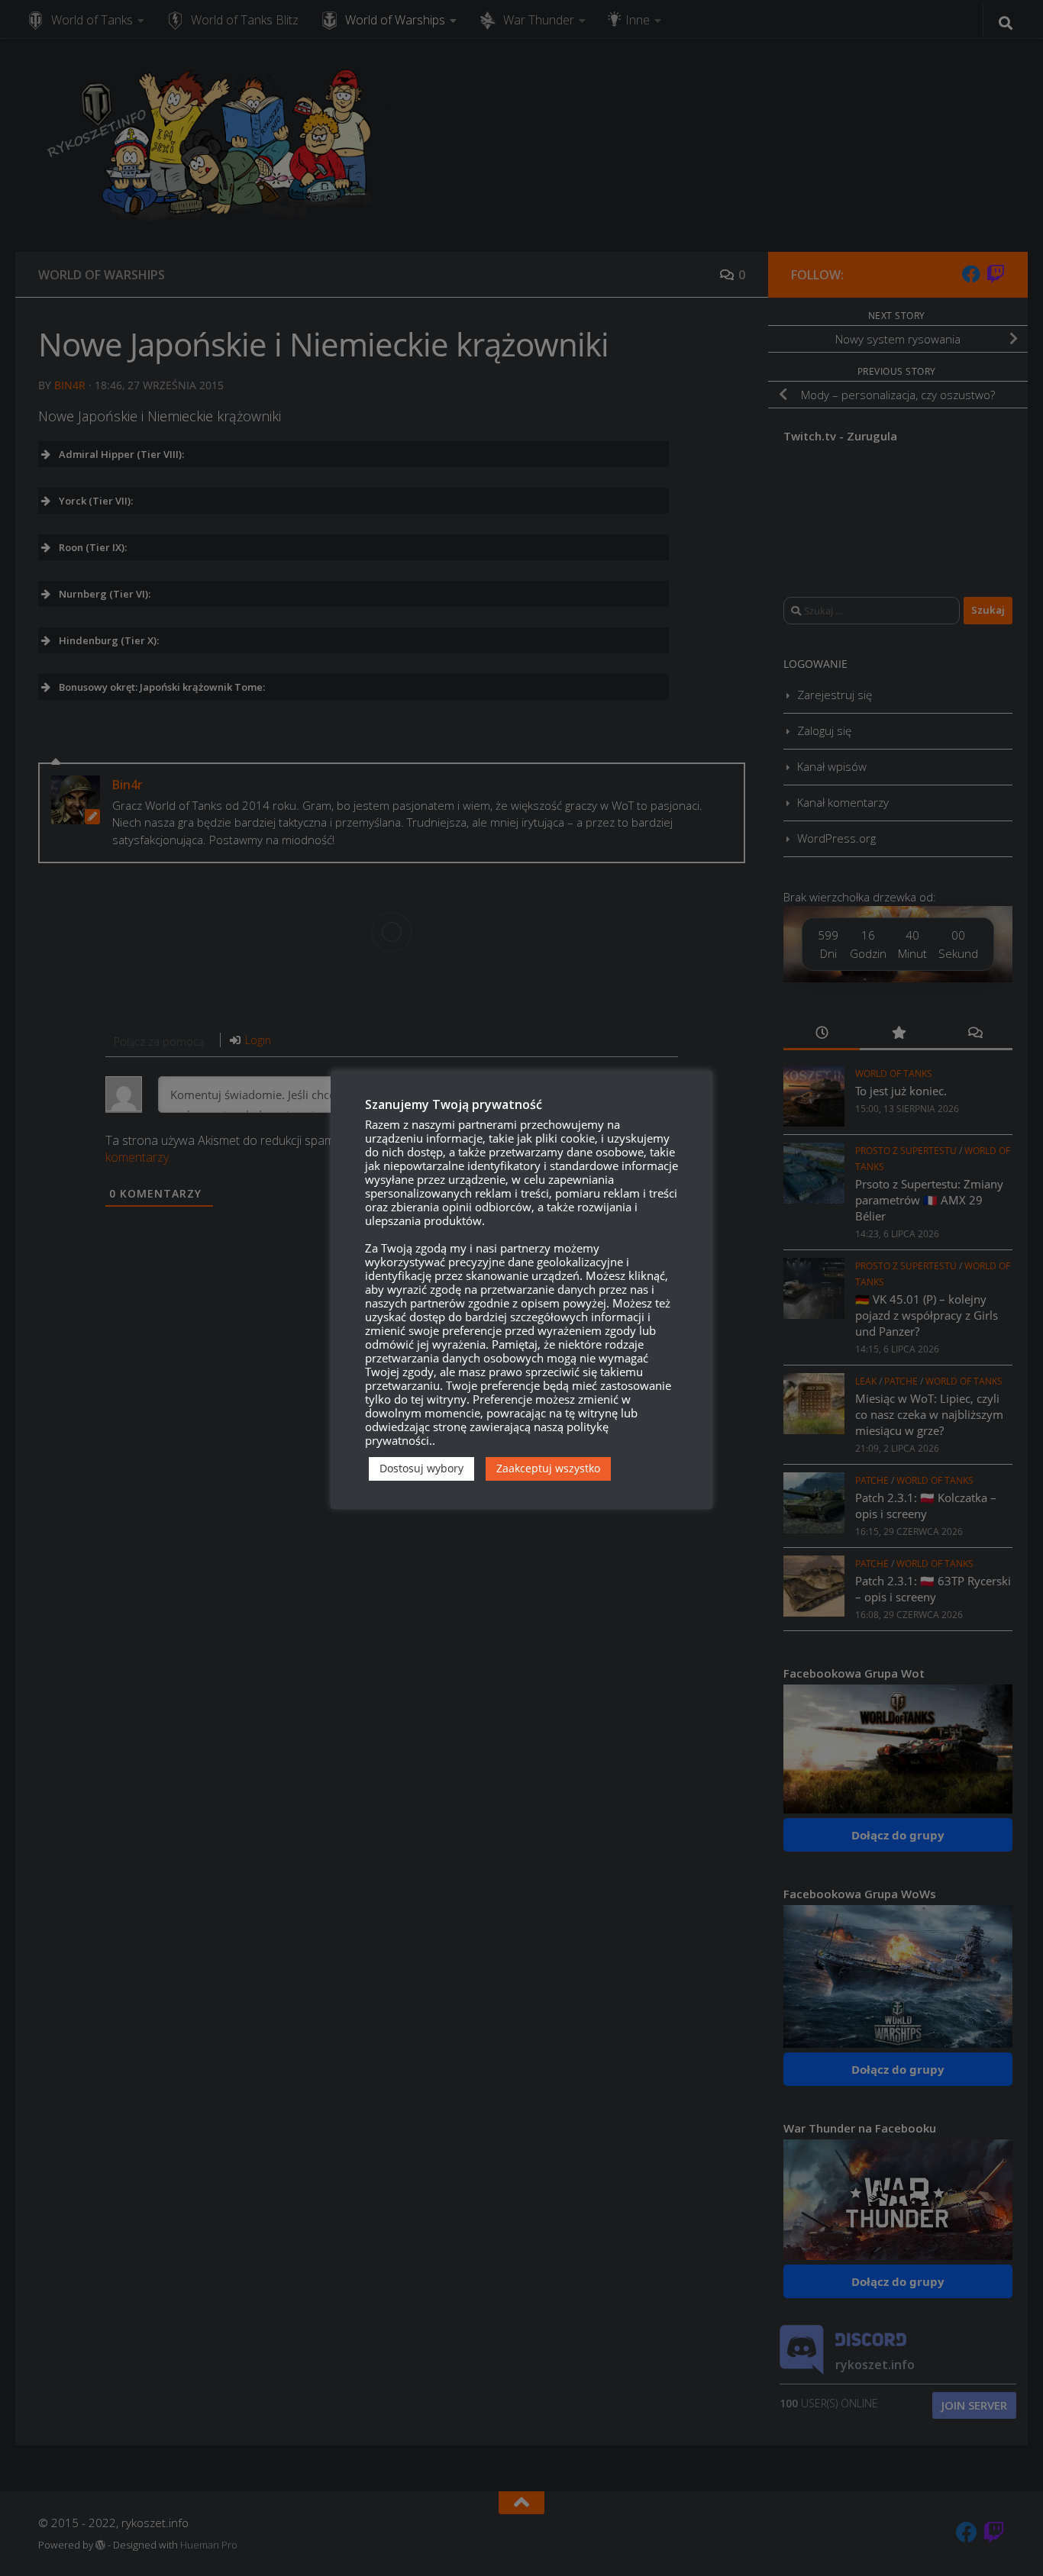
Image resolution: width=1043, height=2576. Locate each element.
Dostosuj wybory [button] (421, 1468)
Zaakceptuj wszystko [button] (548, 1468)
